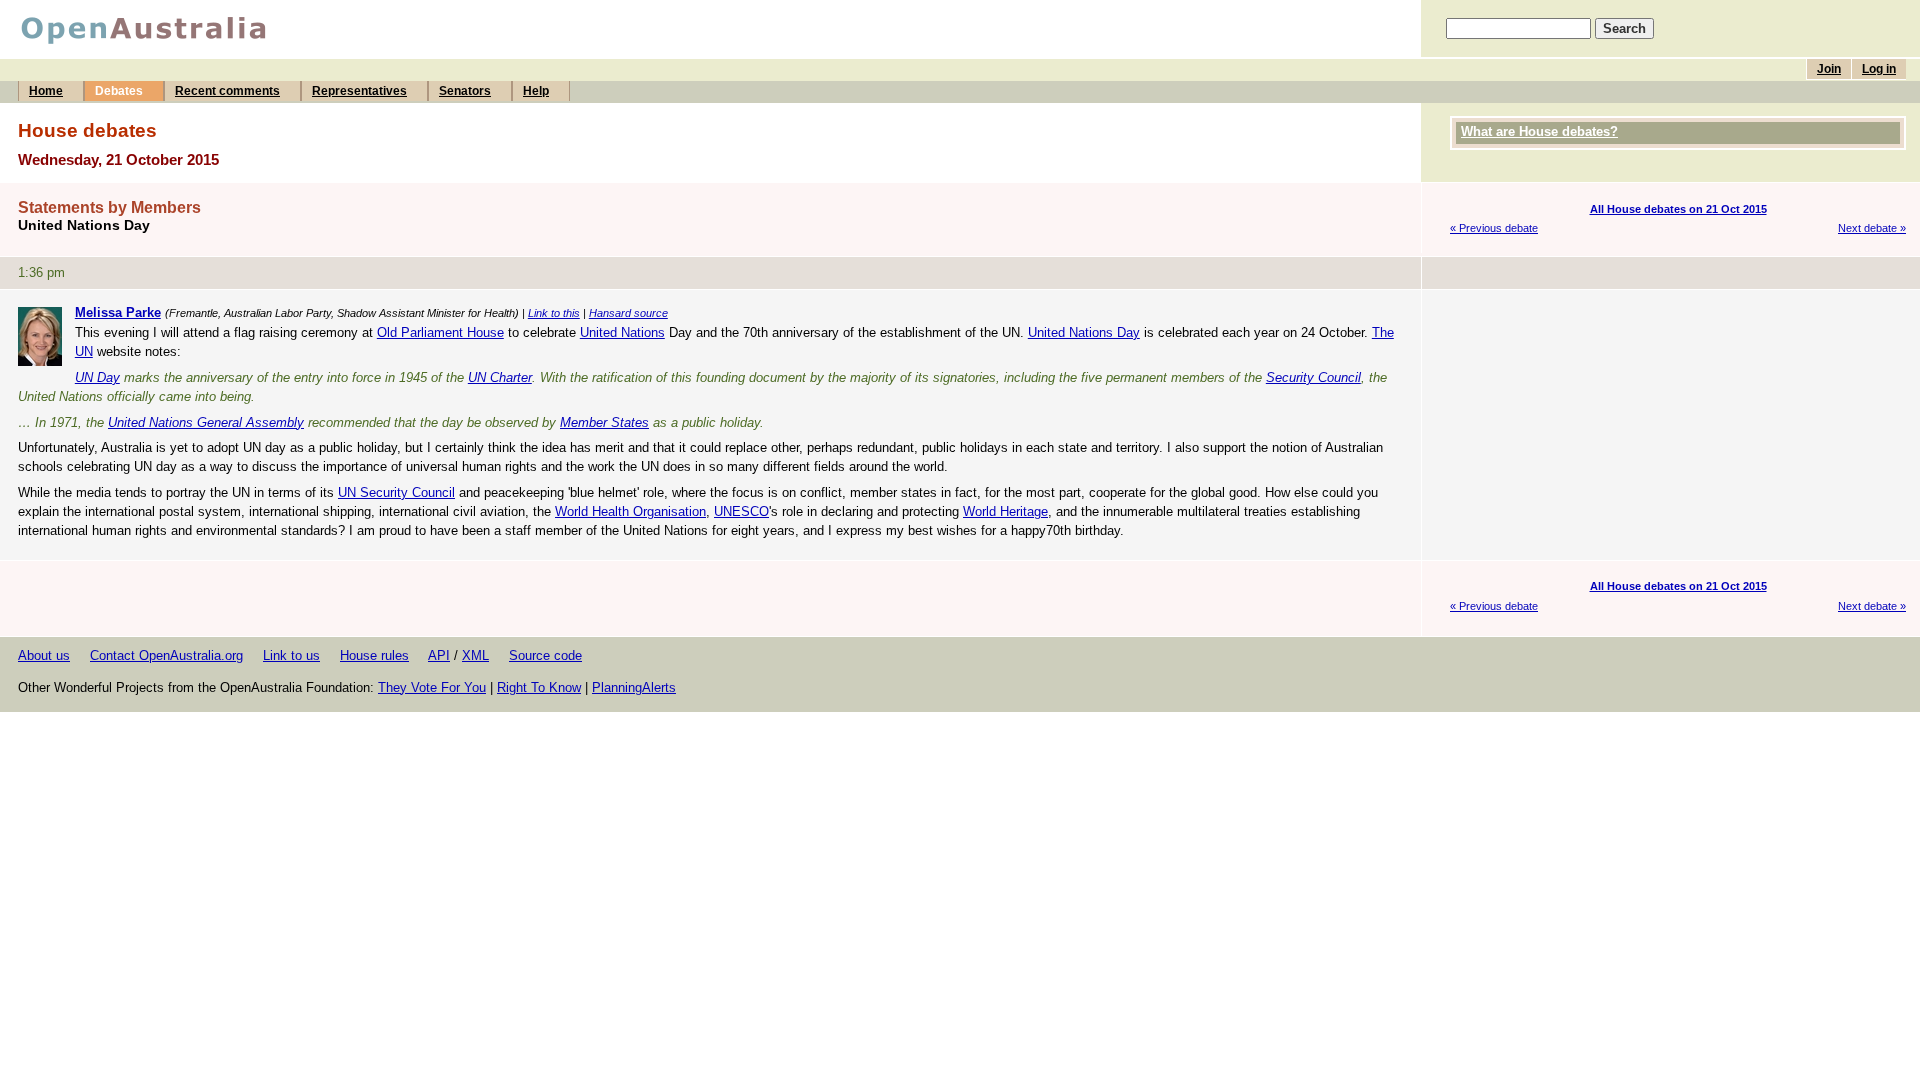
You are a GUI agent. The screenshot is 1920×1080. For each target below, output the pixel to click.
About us (44, 655)
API (439, 655)
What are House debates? (1539, 131)
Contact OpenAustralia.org (166, 655)
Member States (604, 422)
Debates (119, 91)
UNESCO (741, 511)
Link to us (291, 655)
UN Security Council (396, 492)
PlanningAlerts (634, 687)
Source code (545, 655)
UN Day (97, 377)
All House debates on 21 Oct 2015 (1678, 209)
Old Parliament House (440, 332)
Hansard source (628, 313)
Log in (1879, 69)
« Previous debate (1494, 228)
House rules (374, 655)
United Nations (622, 332)
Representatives (359, 91)
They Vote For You (432, 687)
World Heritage (1005, 511)
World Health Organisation (630, 511)
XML (475, 655)
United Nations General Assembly (206, 422)
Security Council (1313, 377)
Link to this (554, 313)
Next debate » (1872, 228)
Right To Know (539, 687)
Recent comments (227, 91)
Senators (465, 91)
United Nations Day (1084, 332)
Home (46, 91)
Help (536, 91)
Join (1829, 69)
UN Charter (500, 377)
